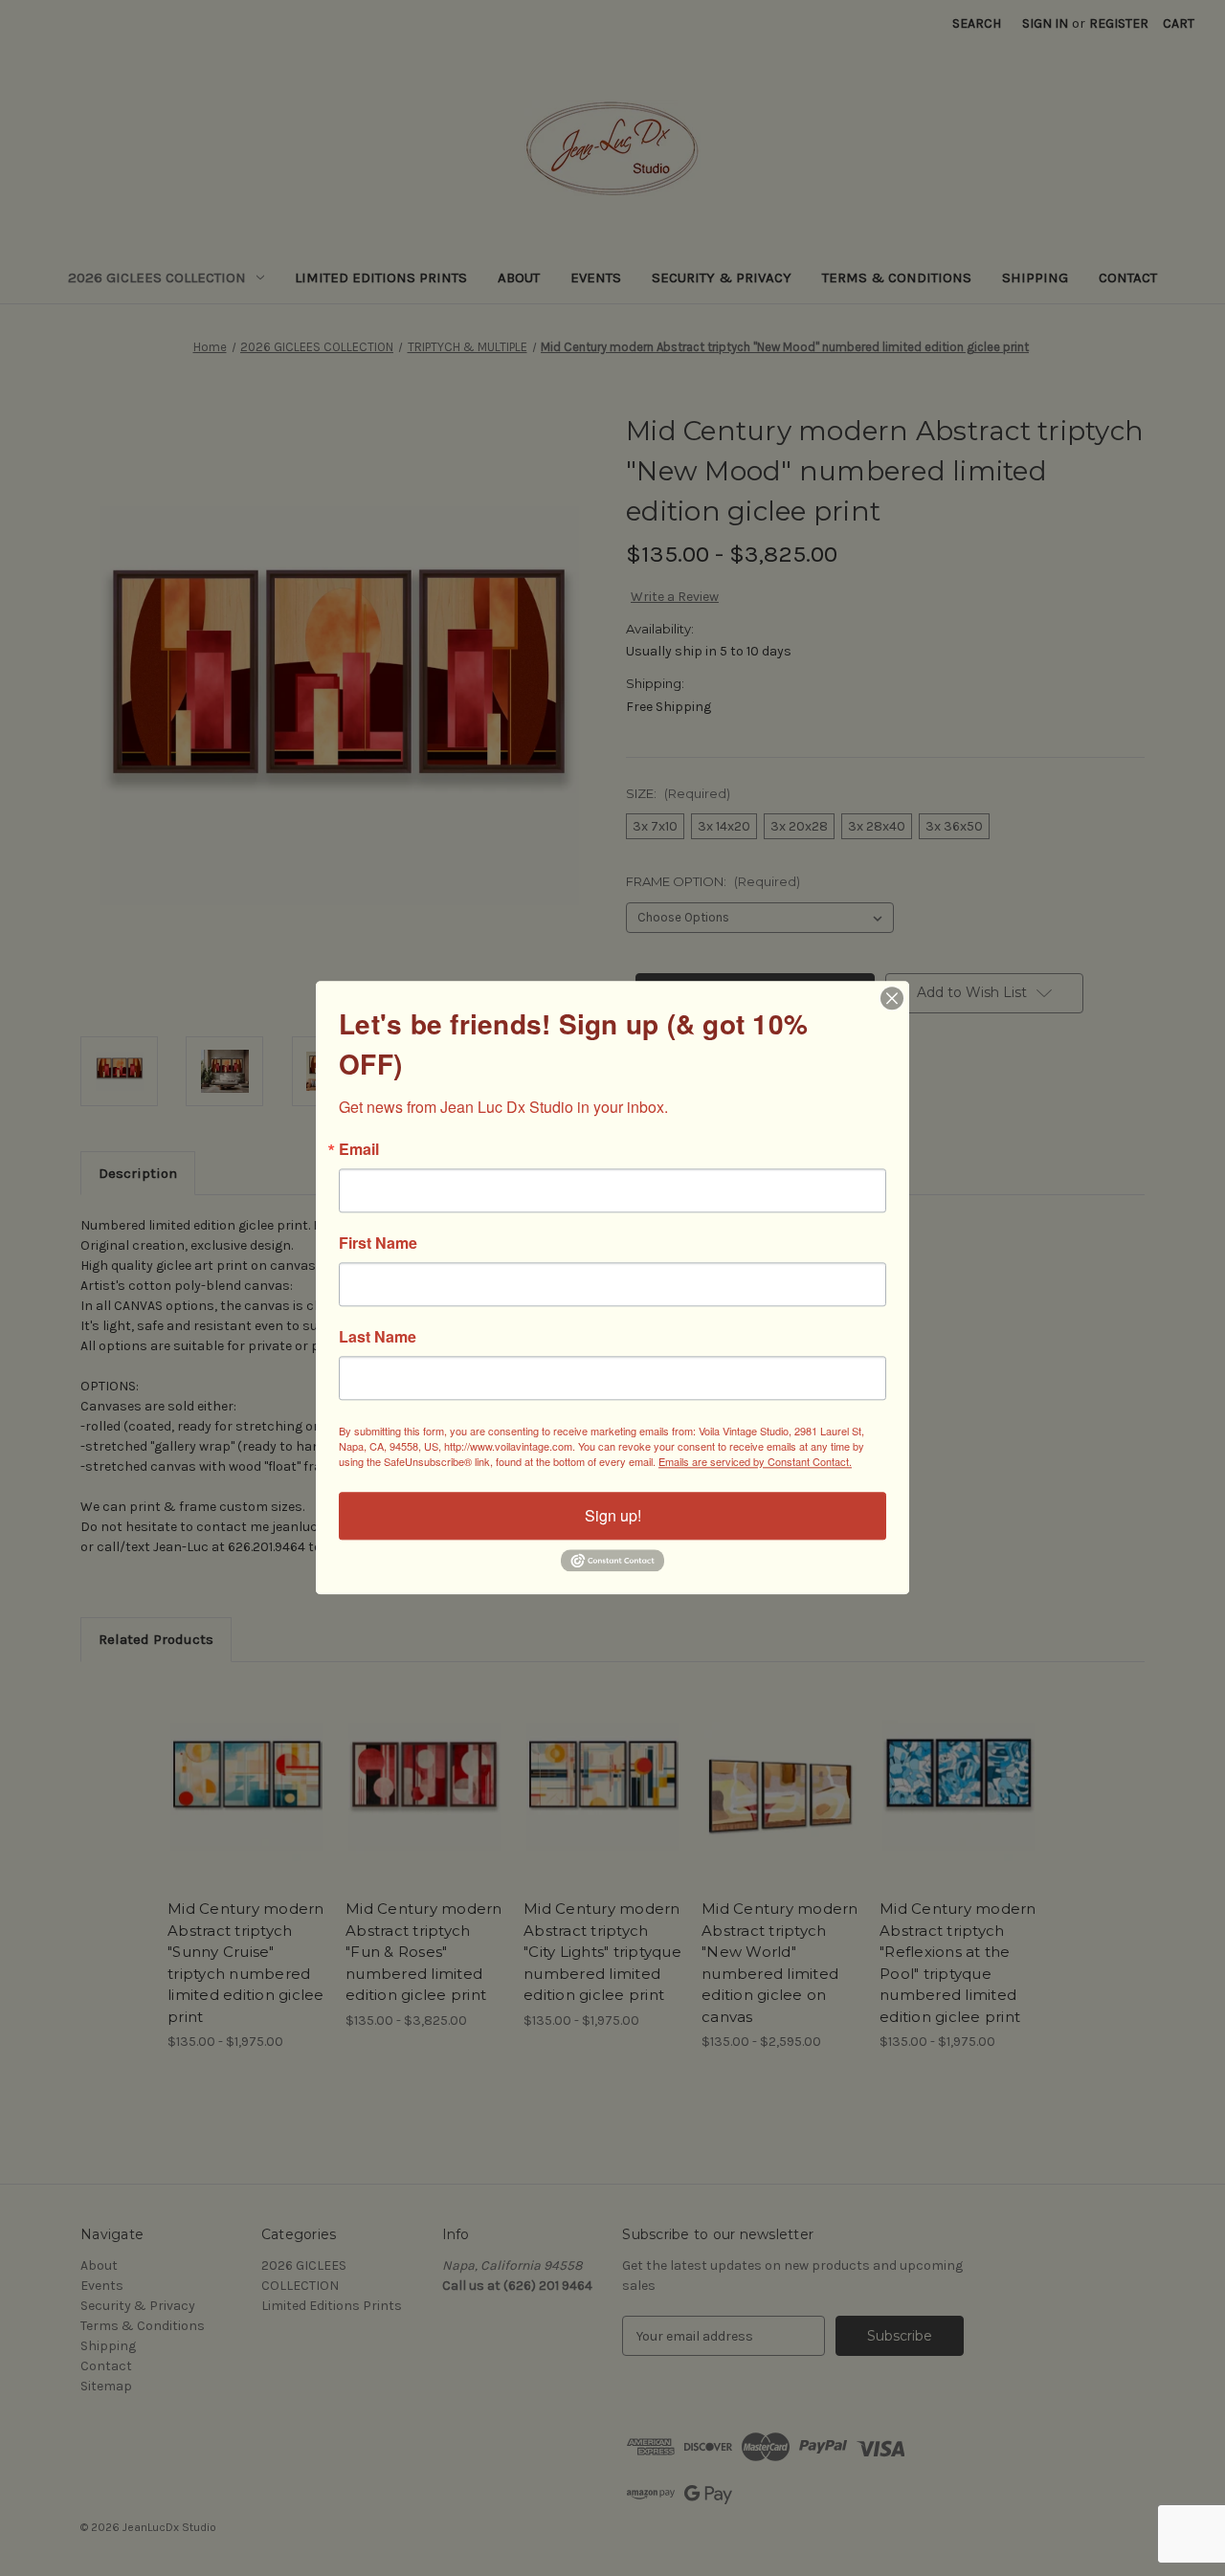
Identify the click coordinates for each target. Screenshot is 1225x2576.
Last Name (378, 1337)
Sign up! (613, 1515)
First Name (378, 1243)
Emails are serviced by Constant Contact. (755, 1461)
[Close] (892, 998)
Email (359, 1149)
